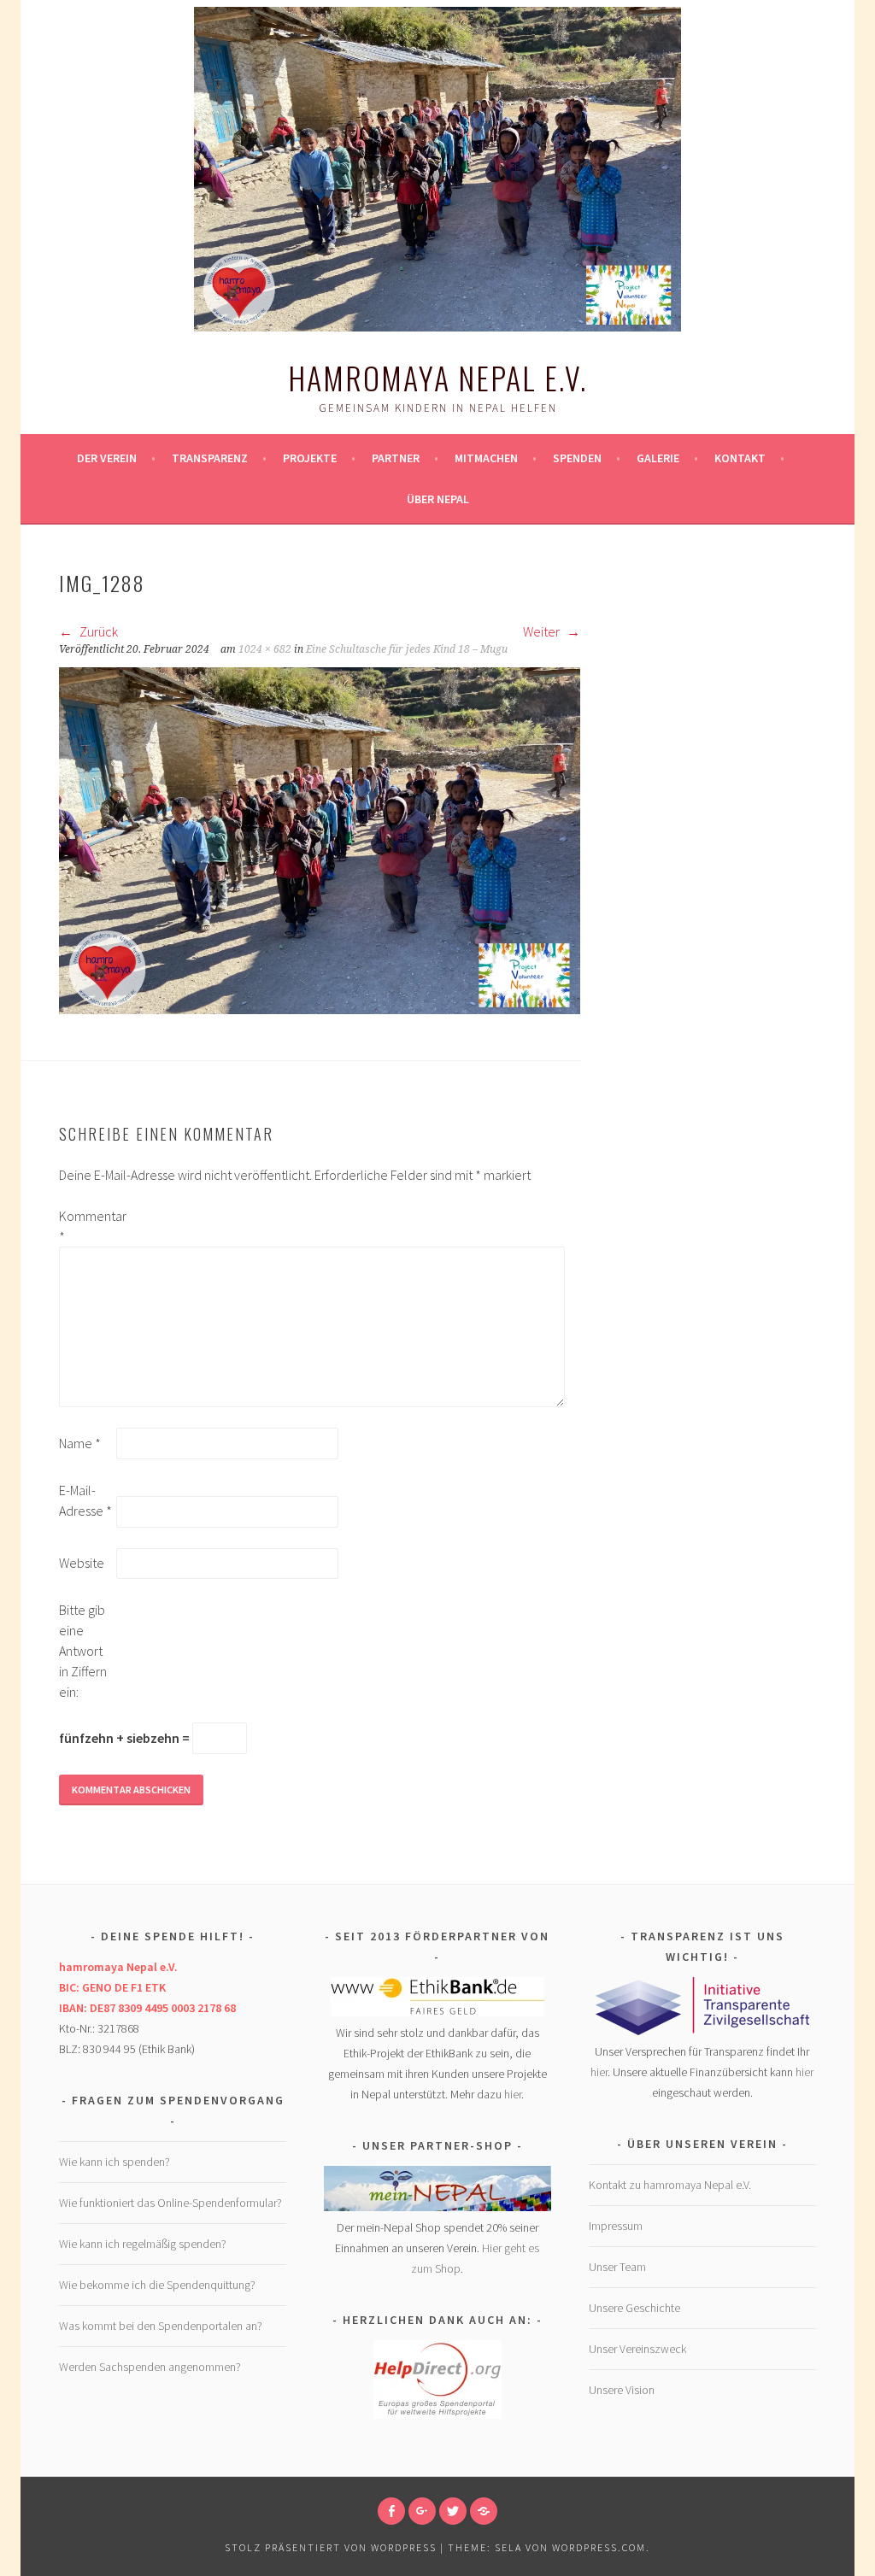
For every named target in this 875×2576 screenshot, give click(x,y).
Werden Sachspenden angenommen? (150, 2367)
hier (513, 2094)
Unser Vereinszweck (637, 2349)
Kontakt (740, 458)
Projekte (310, 458)
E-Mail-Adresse (85, 1500)
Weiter (543, 631)
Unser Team (617, 2267)
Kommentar (86, 1226)
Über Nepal (438, 499)
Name (80, 1443)
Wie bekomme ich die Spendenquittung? (157, 2285)
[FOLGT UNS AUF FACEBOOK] (391, 2511)
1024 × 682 (265, 649)
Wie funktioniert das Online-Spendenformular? (170, 2203)
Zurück (97, 631)
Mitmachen (486, 458)
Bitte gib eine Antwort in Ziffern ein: (83, 1651)
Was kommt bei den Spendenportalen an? (161, 2326)
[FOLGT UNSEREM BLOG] (484, 2511)
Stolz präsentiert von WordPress (331, 2547)
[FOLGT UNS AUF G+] (422, 2511)
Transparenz (210, 458)
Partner (396, 458)
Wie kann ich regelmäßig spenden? (143, 2244)
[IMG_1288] (320, 1009)
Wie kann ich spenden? (115, 2162)
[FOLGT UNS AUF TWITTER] (453, 2511)
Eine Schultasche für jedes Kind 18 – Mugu (407, 649)
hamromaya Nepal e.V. (437, 377)
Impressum (616, 2226)
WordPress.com (599, 2547)
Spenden (577, 458)
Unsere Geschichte (634, 2308)
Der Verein (107, 458)
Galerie (658, 458)
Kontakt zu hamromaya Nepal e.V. (670, 2185)
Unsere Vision (622, 2390)
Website (82, 1563)
